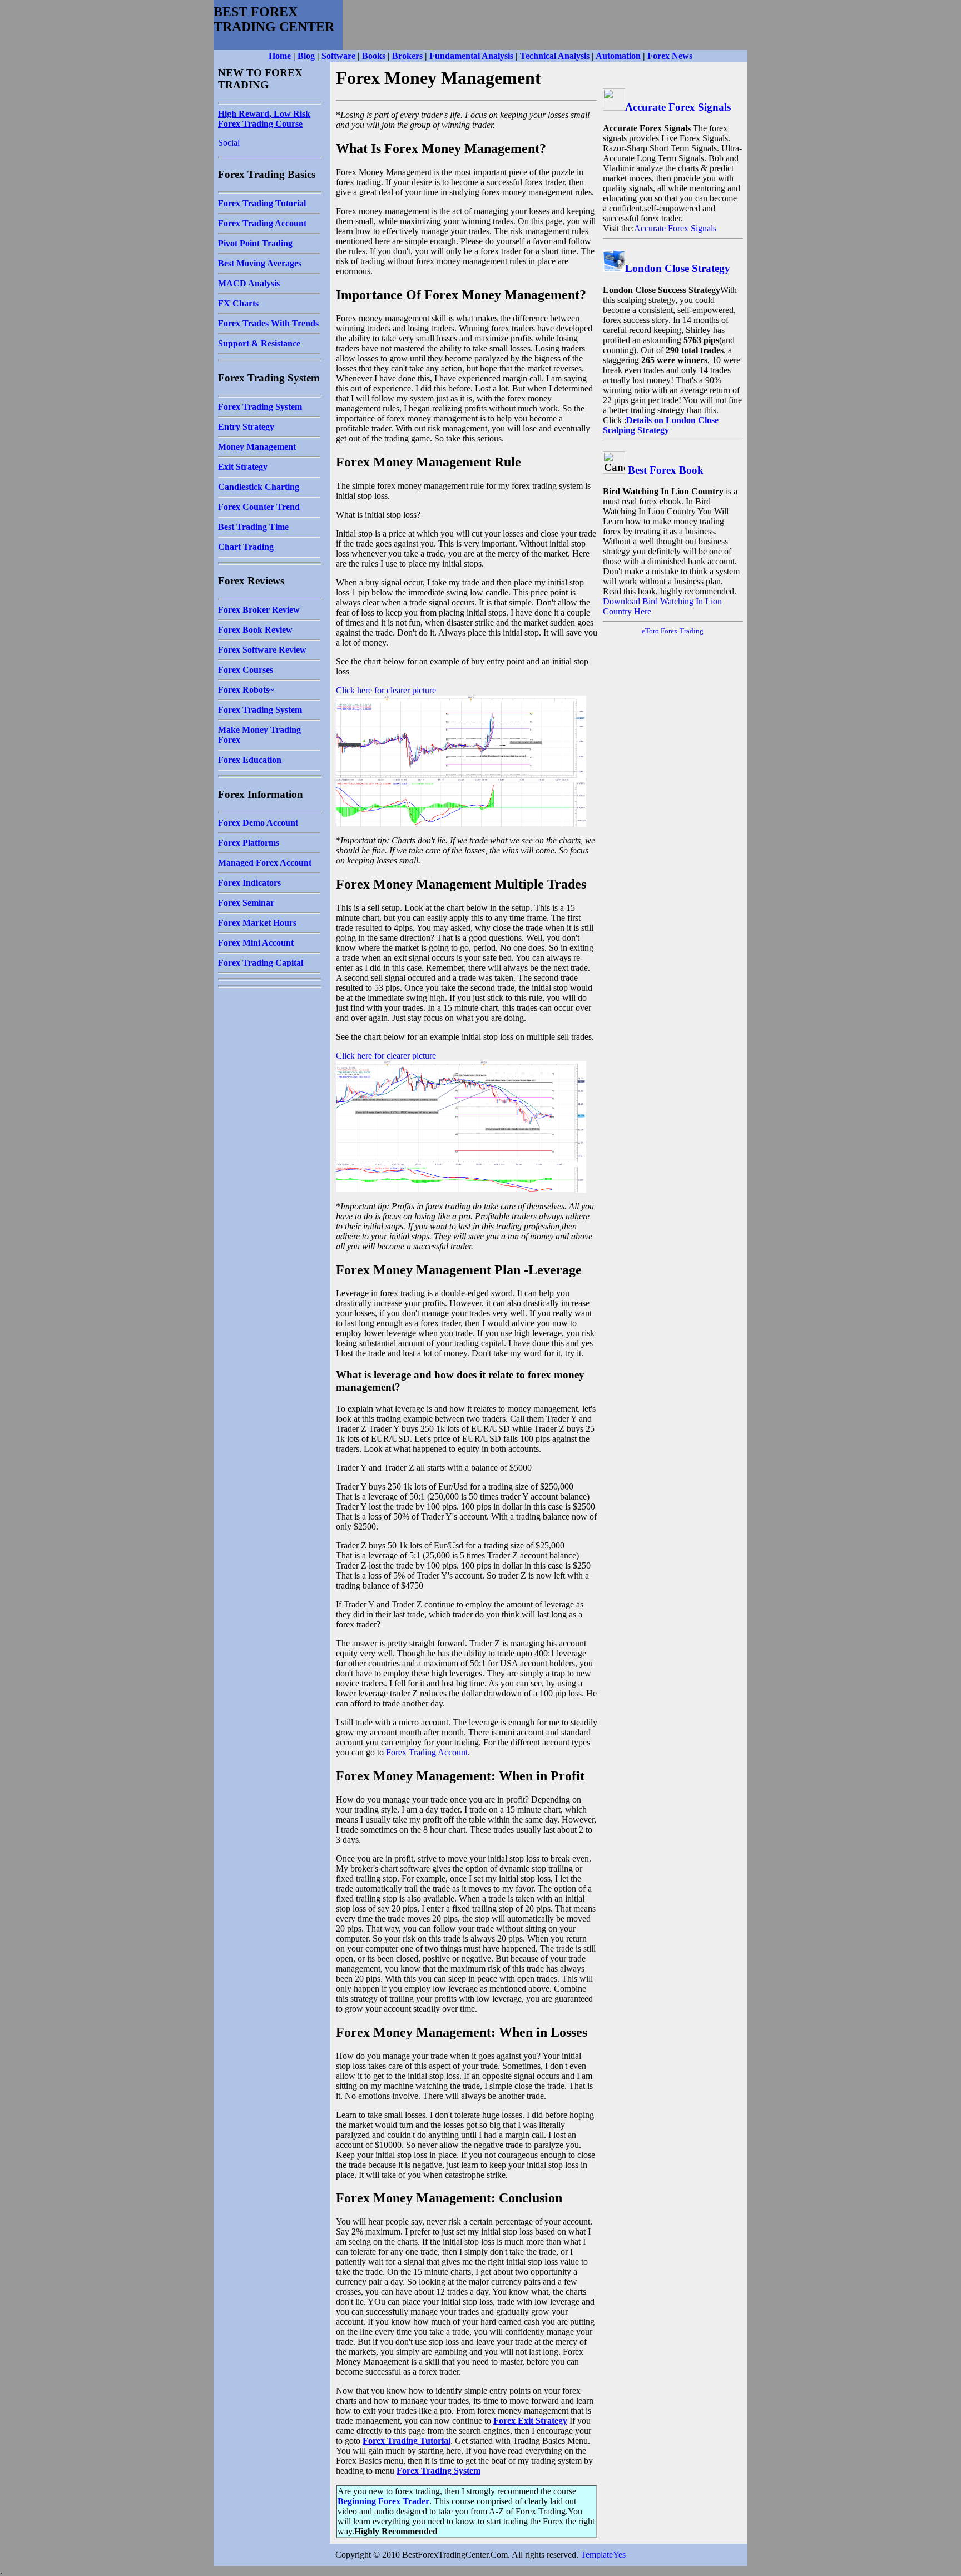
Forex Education (250, 760)
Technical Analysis (555, 56)
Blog (306, 56)
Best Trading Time (253, 527)
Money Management (257, 447)
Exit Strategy (243, 467)
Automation (618, 56)
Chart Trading (246, 547)
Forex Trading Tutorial (262, 203)
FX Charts (238, 303)
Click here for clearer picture (386, 690)
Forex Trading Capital (261, 963)
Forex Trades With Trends (268, 323)
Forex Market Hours (257, 923)
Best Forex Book (666, 470)
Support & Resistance (259, 343)
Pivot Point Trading (255, 243)
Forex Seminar (246, 903)
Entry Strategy (246, 427)
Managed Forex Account (265, 863)
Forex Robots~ (246, 690)
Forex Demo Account (258, 823)
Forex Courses (246, 670)
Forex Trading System (260, 407)
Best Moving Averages (260, 263)
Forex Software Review (262, 650)
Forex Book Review (255, 630)
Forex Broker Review (259, 610)
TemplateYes (603, 2555)
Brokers (407, 56)
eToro (650, 631)
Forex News (670, 56)
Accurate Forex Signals (678, 107)
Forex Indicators (249, 883)
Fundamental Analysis (471, 56)
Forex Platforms (249, 843)
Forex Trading (682, 631)
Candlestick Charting (259, 487)
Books (374, 56)
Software (338, 56)
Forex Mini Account (256, 943)
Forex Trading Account (262, 223)
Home (280, 56)
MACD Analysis (249, 283)
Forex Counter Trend (259, 507)
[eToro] (660, 631)
